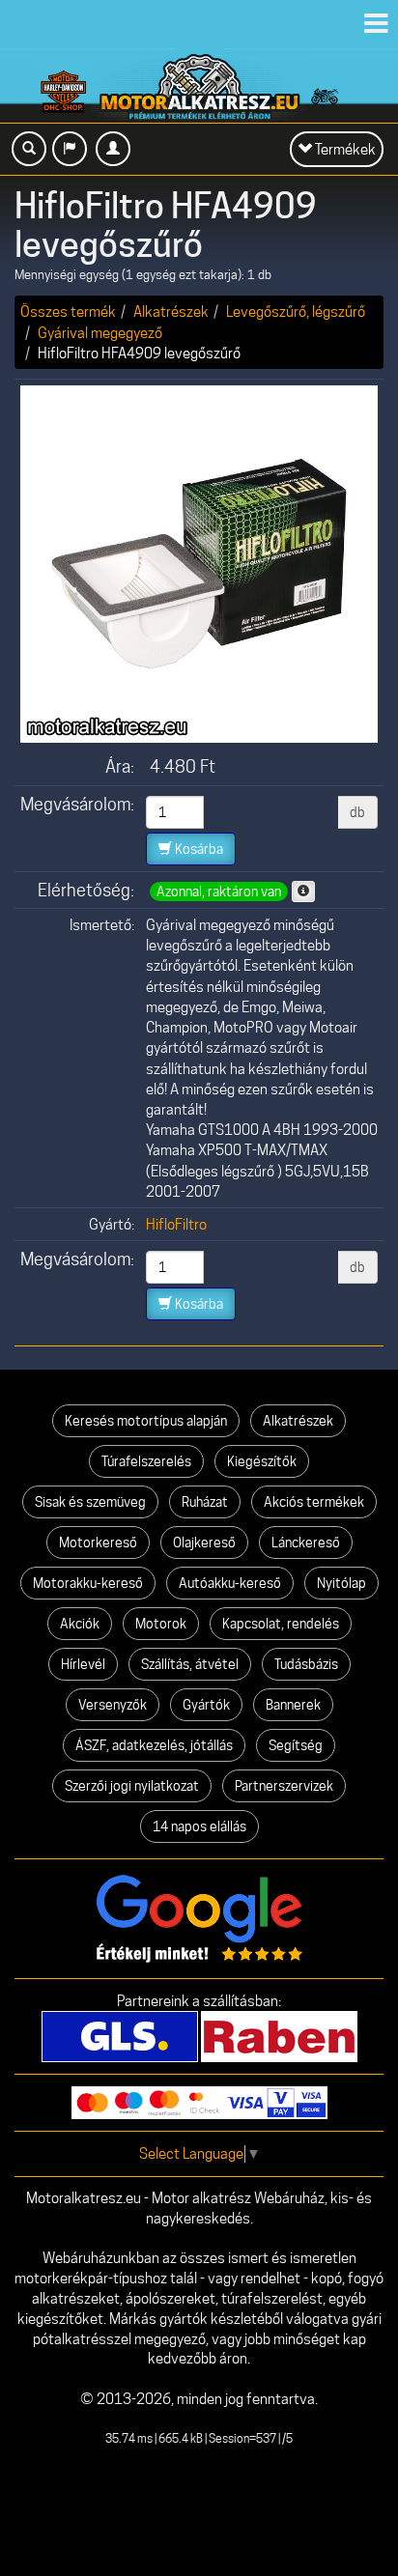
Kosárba (198, 849)
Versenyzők (113, 1705)
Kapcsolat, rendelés (281, 1624)
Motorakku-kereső (88, 1583)
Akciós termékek (314, 1502)
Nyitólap (341, 1583)
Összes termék (68, 311)
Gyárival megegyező (100, 333)
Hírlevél (83, 1664)
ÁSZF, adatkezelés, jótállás (154, 1745)
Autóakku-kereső (230, 1583)
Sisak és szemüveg (90, 1502)
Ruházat (205, 1502)
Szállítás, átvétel (190, 1664)
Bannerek (293, 1705)
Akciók (80, 1624)
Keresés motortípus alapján (146, 1421)
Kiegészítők (262, 1461)
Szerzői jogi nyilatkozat (132, 1786)
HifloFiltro (176, 1224)
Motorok (161, 1624)
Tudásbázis (306, 1664)
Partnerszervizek (284, 1786)
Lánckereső (306, 1543)
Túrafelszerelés (146, 1461)
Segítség (296, 1745)
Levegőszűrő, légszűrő (296, 311)
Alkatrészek (171, 311)
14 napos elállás (199, 1826)
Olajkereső (204, 1543)
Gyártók (206, 1705)
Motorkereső (98, 1543)
